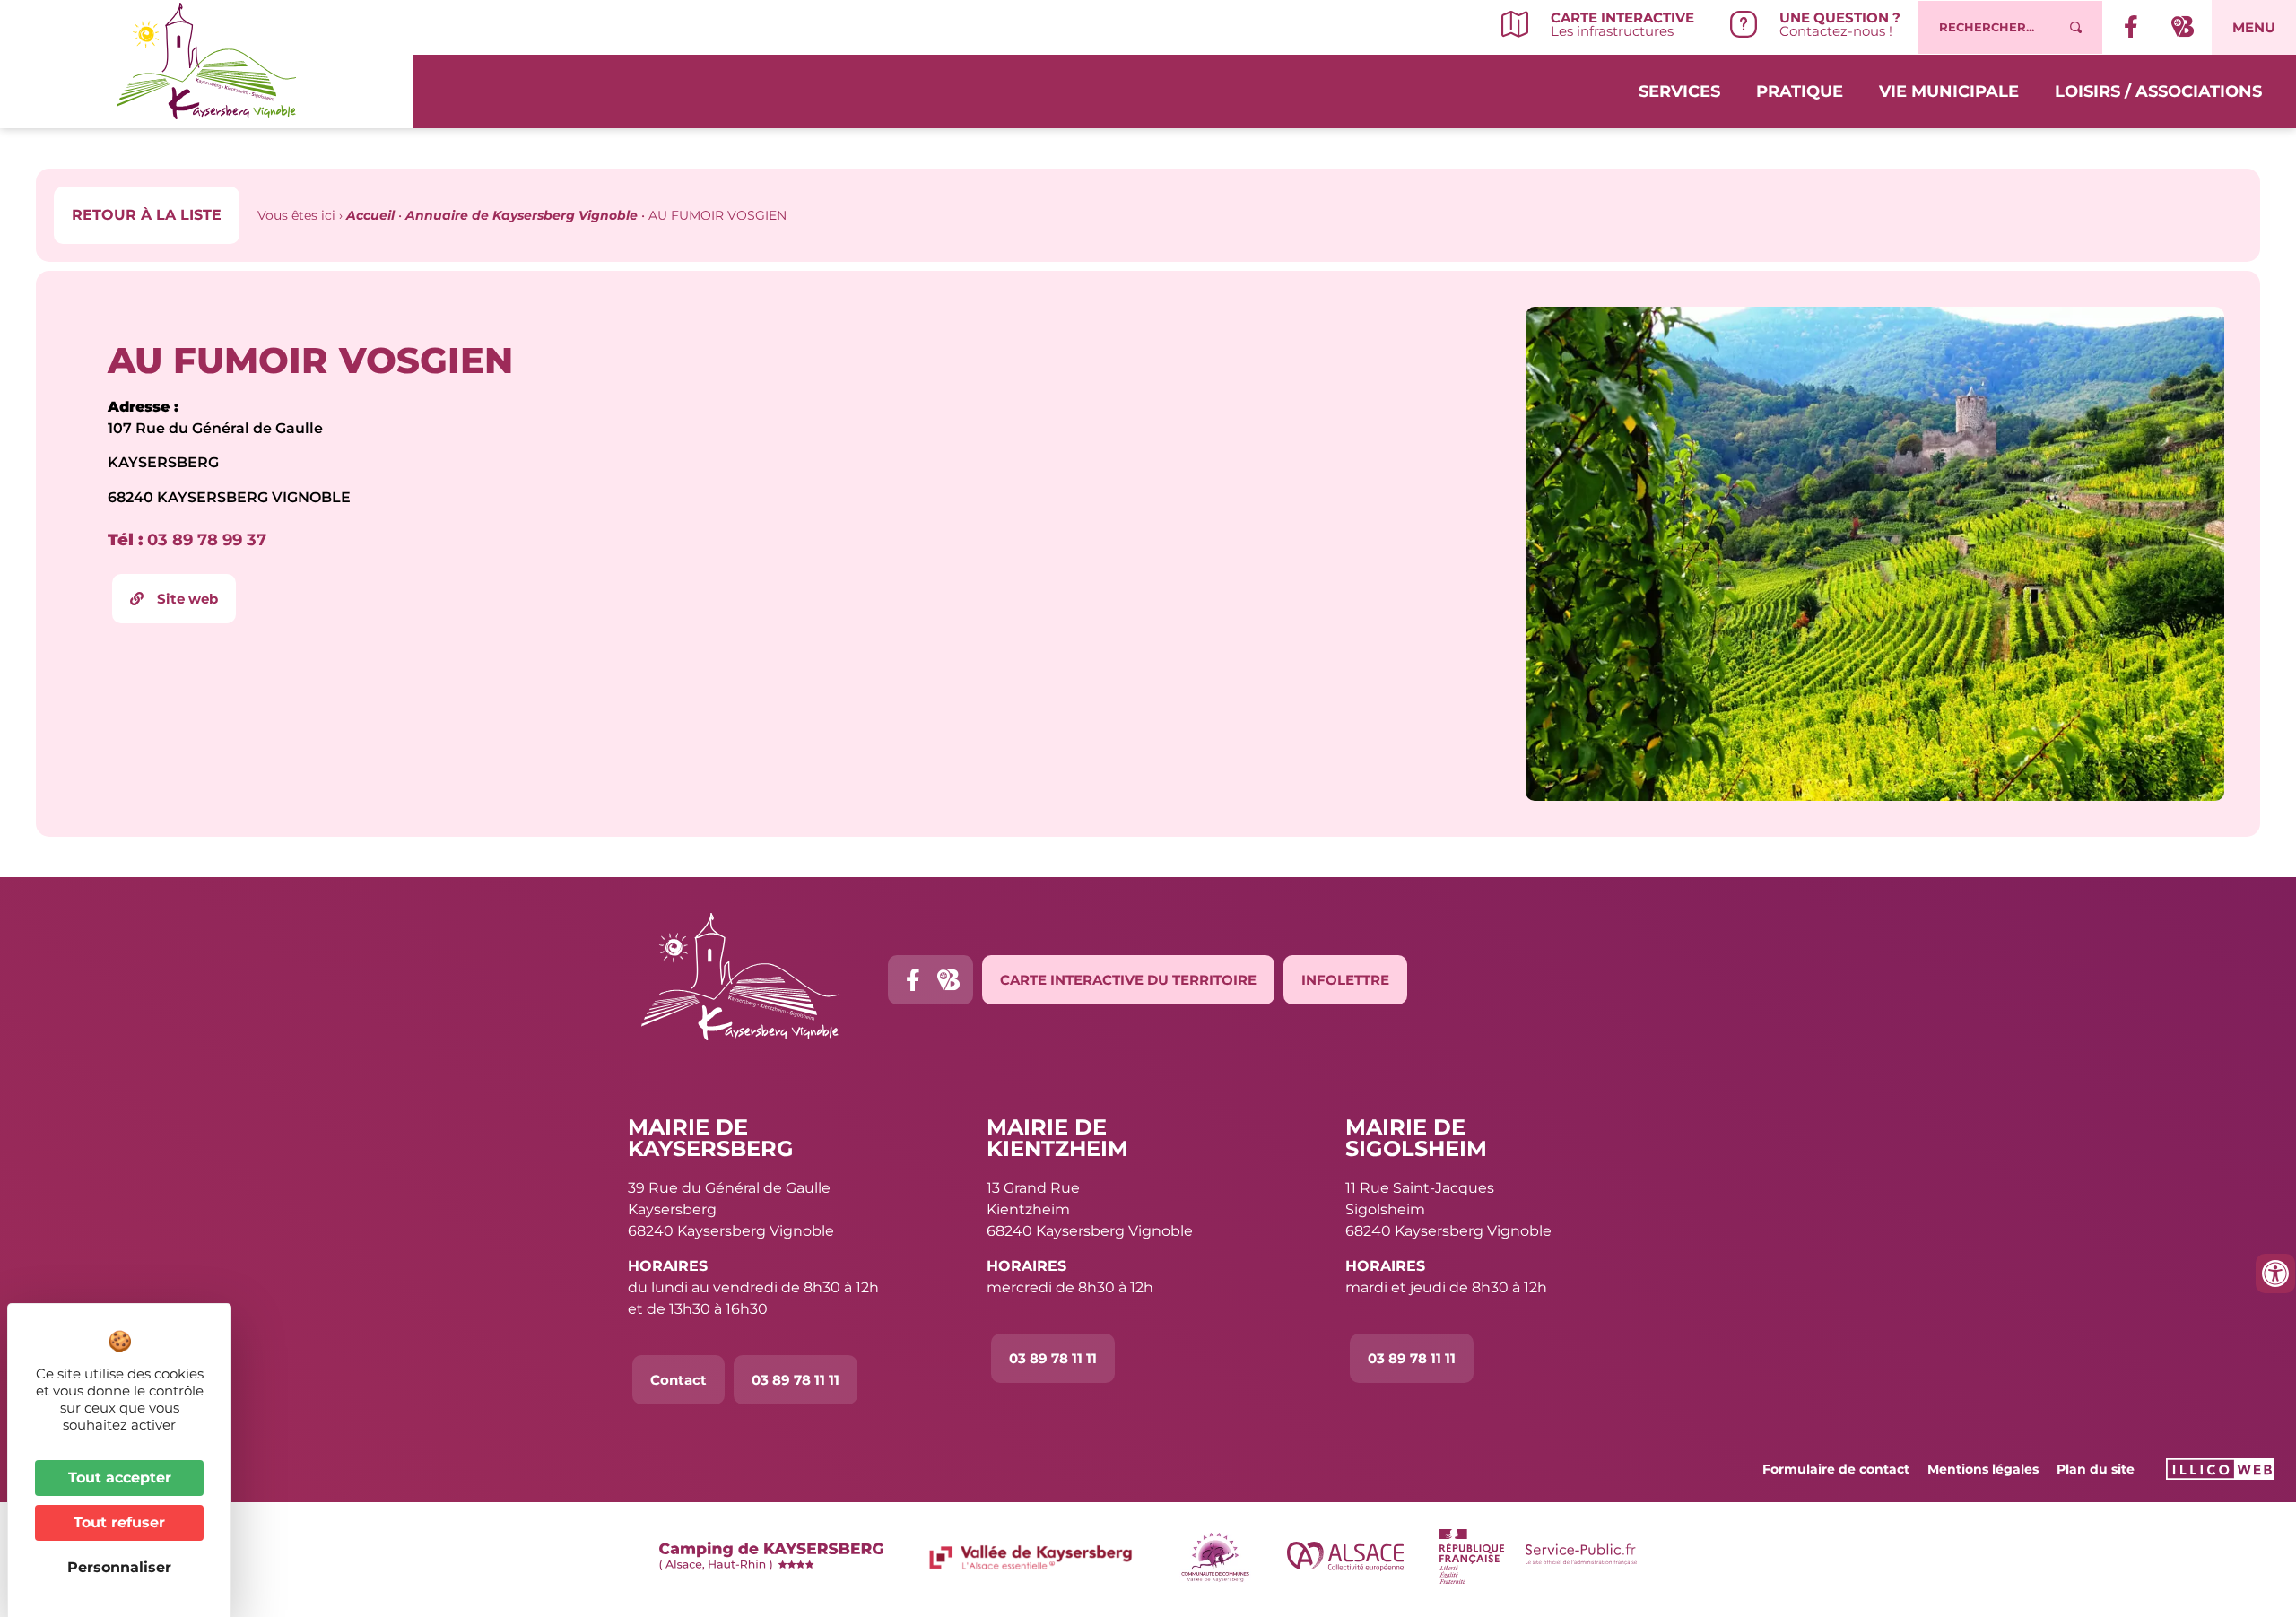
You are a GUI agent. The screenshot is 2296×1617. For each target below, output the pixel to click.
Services (1679, 91)
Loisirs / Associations (2158, 91)
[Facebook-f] (913, 980)
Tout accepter (120, 1478)
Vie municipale (1949, 91)
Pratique (1800, 91)
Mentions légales (1983, 1469)
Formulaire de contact (1836, 1469)
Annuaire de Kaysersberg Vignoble (522, 215)
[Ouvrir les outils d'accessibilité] (2275, 1274)
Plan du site (2096, 1469)
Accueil (370, 215)
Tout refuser (119, 1522)
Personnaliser (119, 1567)
